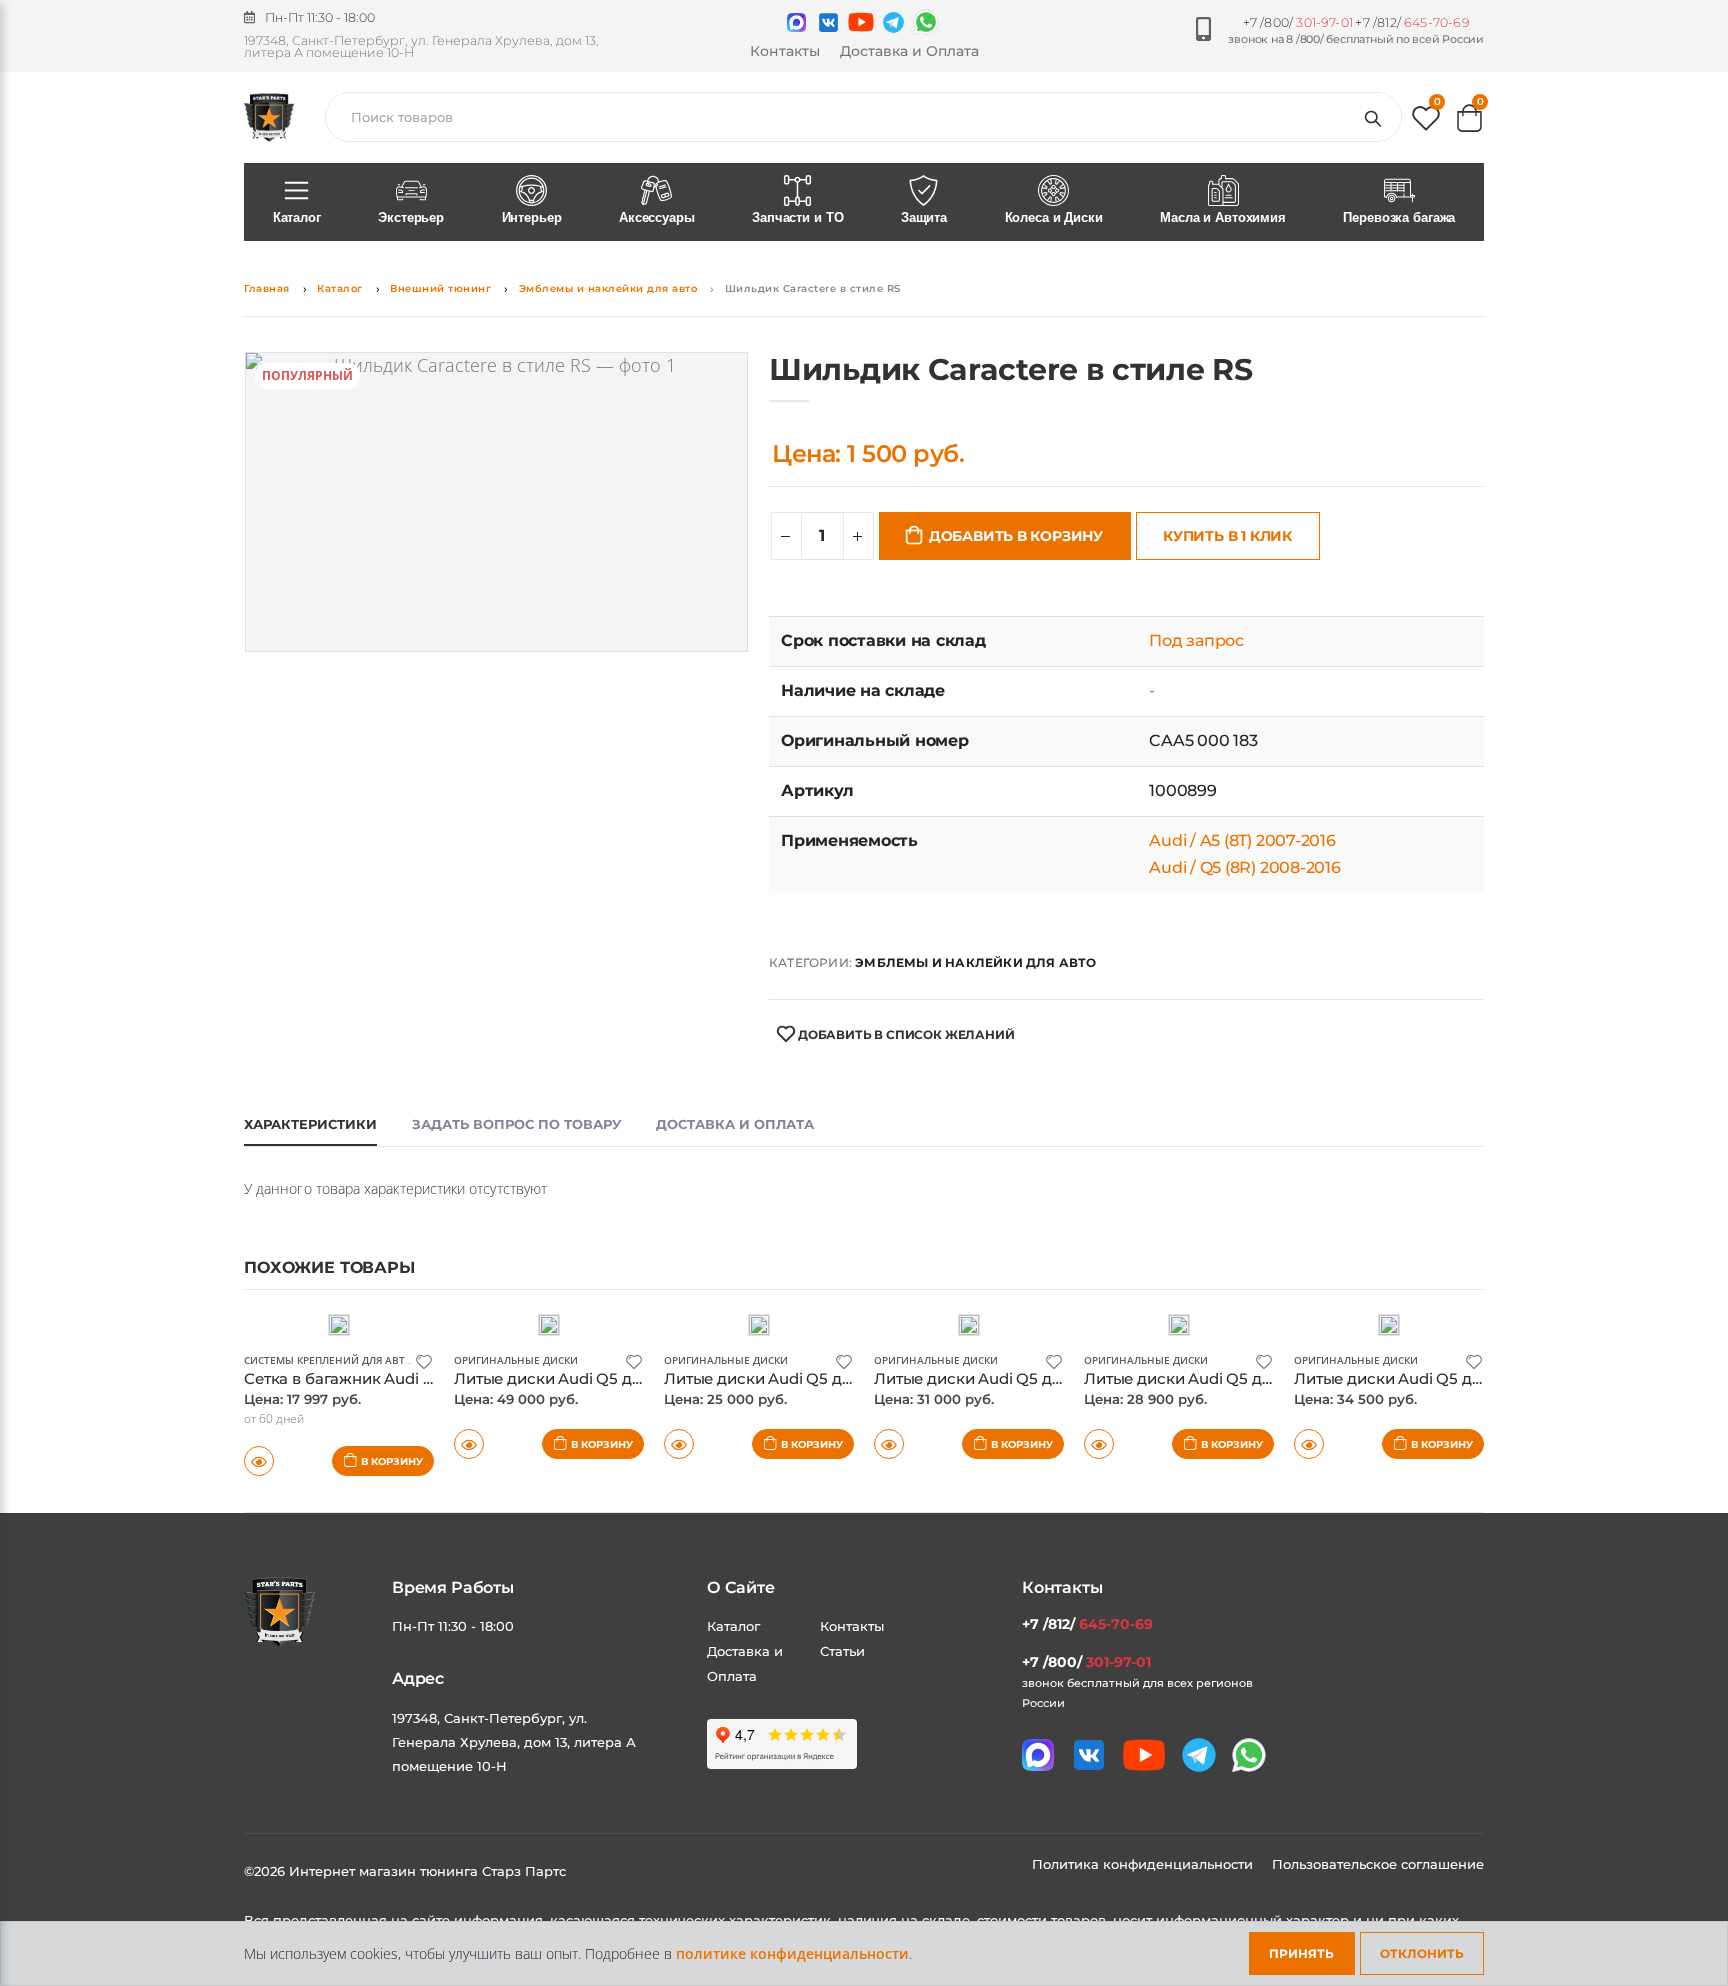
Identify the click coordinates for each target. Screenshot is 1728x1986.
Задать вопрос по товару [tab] (516, 1124)
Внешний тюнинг (440, 288)
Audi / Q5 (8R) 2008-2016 (1244, 867)
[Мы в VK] (828, 22)
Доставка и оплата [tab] (735, 1124)
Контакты (785, 51)
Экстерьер (411, 217)
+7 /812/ (1412, 22)
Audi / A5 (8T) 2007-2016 (1242, 840)
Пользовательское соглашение (1378, 1864)
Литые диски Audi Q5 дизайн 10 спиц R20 (1033, 1378)
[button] (1426, 122)
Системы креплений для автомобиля (350, 1360)
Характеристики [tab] (310, 1124)
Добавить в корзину (1016, 536)
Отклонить (1422, 1953)
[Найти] (1377, 117)
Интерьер (532, 217)
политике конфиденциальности (792, 1953)
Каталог (297, 217)
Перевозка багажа (1399, 217)
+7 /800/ (1298, 22)
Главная (267, 288)
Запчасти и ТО (797, 217)
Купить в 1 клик (1227, 536)
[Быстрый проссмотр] (259, 1461)
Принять (1301, 1953)
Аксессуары (657, 217)
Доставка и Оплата (909, 51)
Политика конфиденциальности (1144, 1864)
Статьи (842, 1651)
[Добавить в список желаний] (424, 1360)
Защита (924, 217)
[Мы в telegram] (893, 22)
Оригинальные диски (516, 1360)
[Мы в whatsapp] (926, 22)
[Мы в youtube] (861, 22)
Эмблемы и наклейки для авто (608, 288)
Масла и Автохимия (1223, 217)
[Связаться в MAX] (796, 22)
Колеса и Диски (1054, 217)
